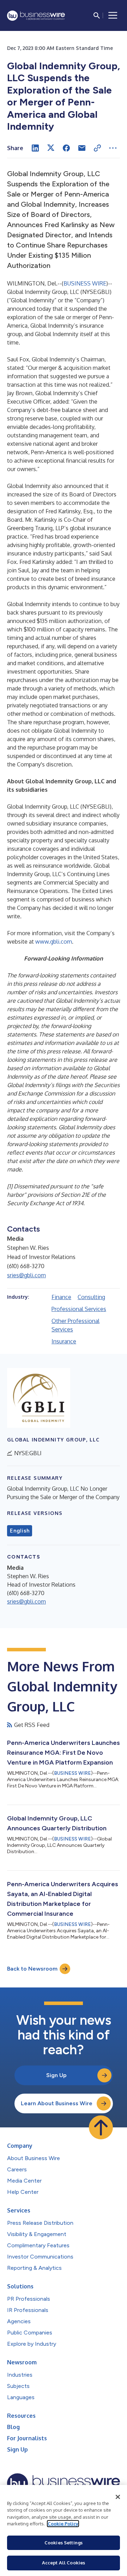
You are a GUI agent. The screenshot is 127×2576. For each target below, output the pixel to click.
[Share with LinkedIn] (35, 148)
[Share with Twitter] (51, 148)
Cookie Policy (63, 2524)
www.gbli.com (54, 942)
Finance (61, 1297)
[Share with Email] (82, 148)
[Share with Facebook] (66, 148)
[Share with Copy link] (97, 148)
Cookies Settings (64, 2543)
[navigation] (113, 15)
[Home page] (36, 16)
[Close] (118, 2497)
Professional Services (79, 1309)
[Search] (97, 15)
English (20, 1531)
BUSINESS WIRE (85, 283)
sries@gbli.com (26, 1275)
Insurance (64, 1341)
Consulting (91, 1297)
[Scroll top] (101, 2127)
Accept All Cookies (64, 2563)
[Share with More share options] (113, 148)
